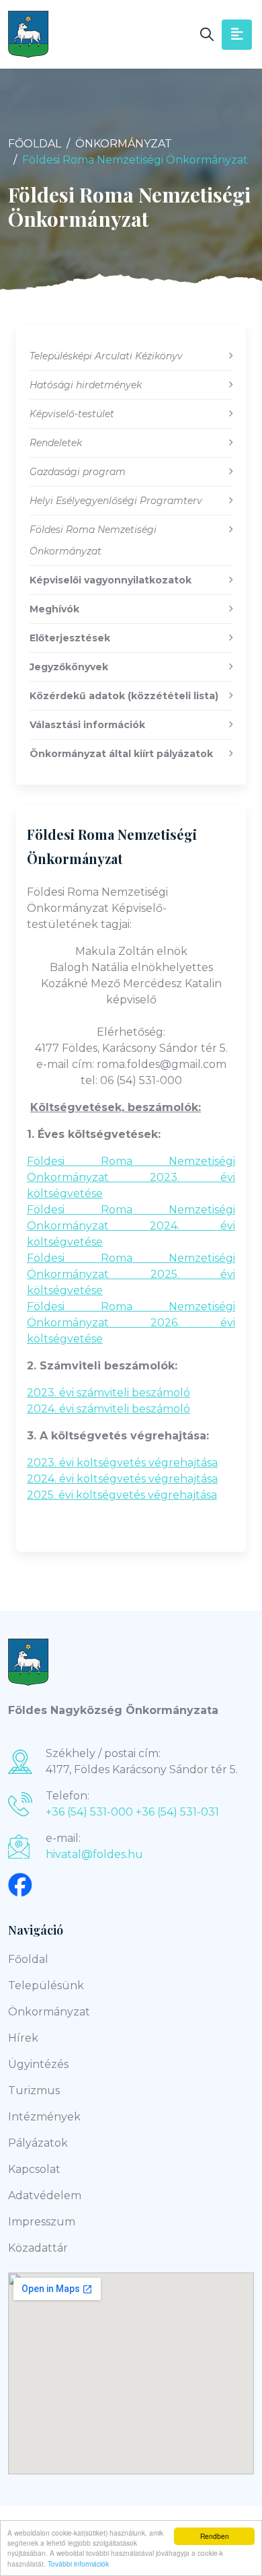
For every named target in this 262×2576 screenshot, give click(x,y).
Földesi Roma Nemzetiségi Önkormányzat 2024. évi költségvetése (131, 1226)
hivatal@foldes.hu (94, 1854)
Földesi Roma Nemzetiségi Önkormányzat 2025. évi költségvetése (131, 1274)
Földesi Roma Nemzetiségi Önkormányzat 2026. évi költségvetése (131, 1323)
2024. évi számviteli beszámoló (108, 1409)
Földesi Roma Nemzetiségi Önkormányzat (112, 846)
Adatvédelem (45, 2195)
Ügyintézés (38, 2064)
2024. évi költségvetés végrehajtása (122, 1479)
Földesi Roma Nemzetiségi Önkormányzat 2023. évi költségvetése (131, 1177)
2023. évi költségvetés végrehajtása (122, 1463)
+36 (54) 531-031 (177, 1812)
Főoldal (35, 144)
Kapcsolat (34, 2169)
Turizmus (34, 2090)
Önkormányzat (124, 144)
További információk (78, 2564)
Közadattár (38, 2248)
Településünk (46, 1985)
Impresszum (42, 2222)
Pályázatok (38, 2143)
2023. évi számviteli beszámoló (108, 1393)
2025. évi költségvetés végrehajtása (122, 1495)
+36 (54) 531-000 (89, 1812)
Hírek (23, 2038)
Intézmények (44, 2117)
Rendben (215, 2536)
